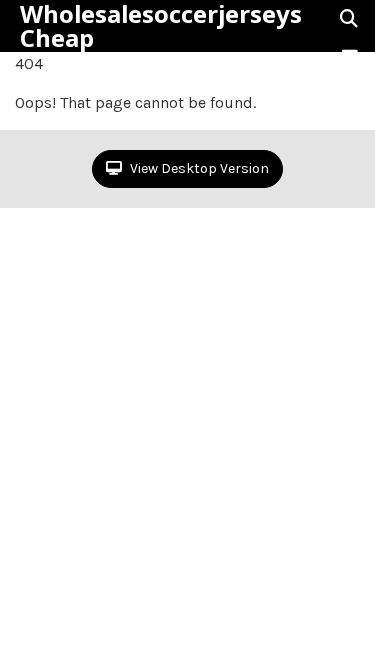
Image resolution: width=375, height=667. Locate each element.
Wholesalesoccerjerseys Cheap (161, 26)
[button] (350, 57)
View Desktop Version (198, 168)
